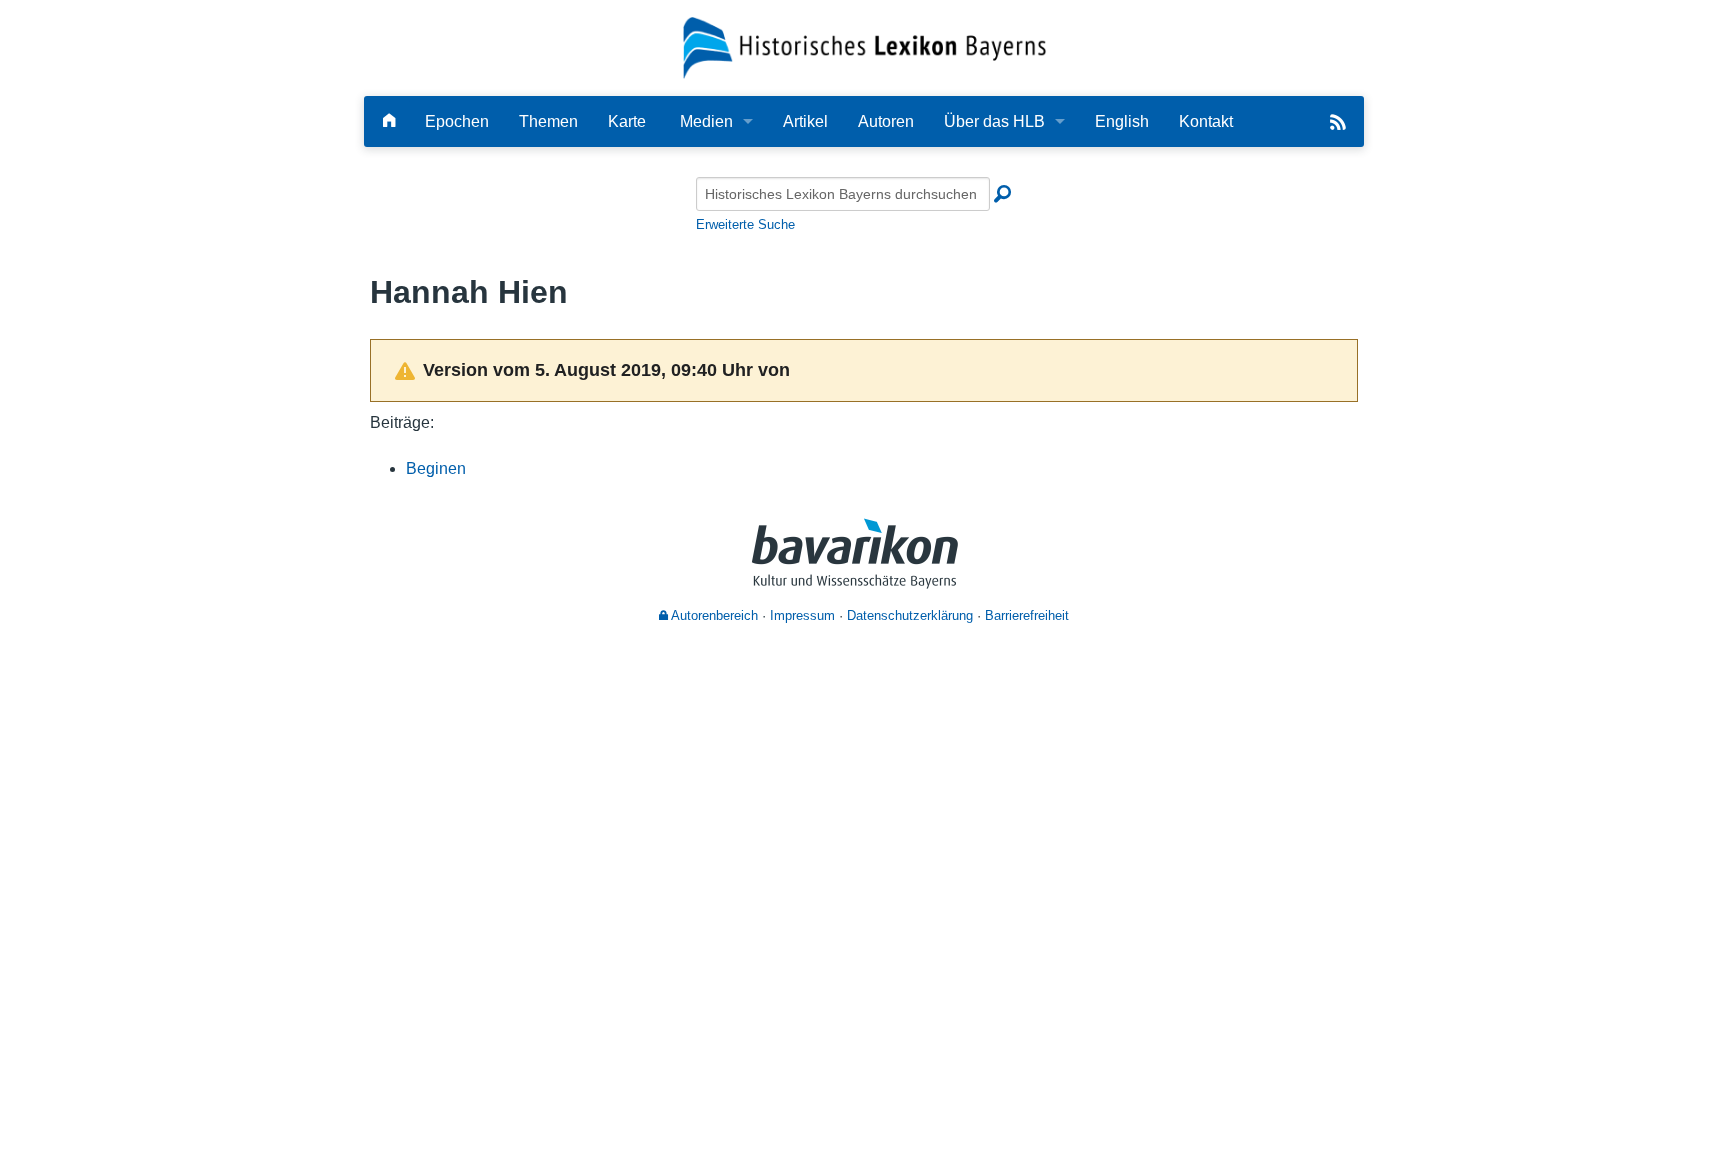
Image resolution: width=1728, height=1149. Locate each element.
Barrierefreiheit (1027, 615)
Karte (627, 121)
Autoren (886, 121)
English (1122, 121)
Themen (548, 121)
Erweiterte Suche (745, 224)
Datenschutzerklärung (910, 615)
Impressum (802, 615)
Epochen (457, 121)
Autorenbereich (713, 615)
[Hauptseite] (389, 121)
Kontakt (1206, 121)
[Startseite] (864, 46)
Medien (706, 121)
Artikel (805, 121)
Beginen (436, 468)
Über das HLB (994, 121)
